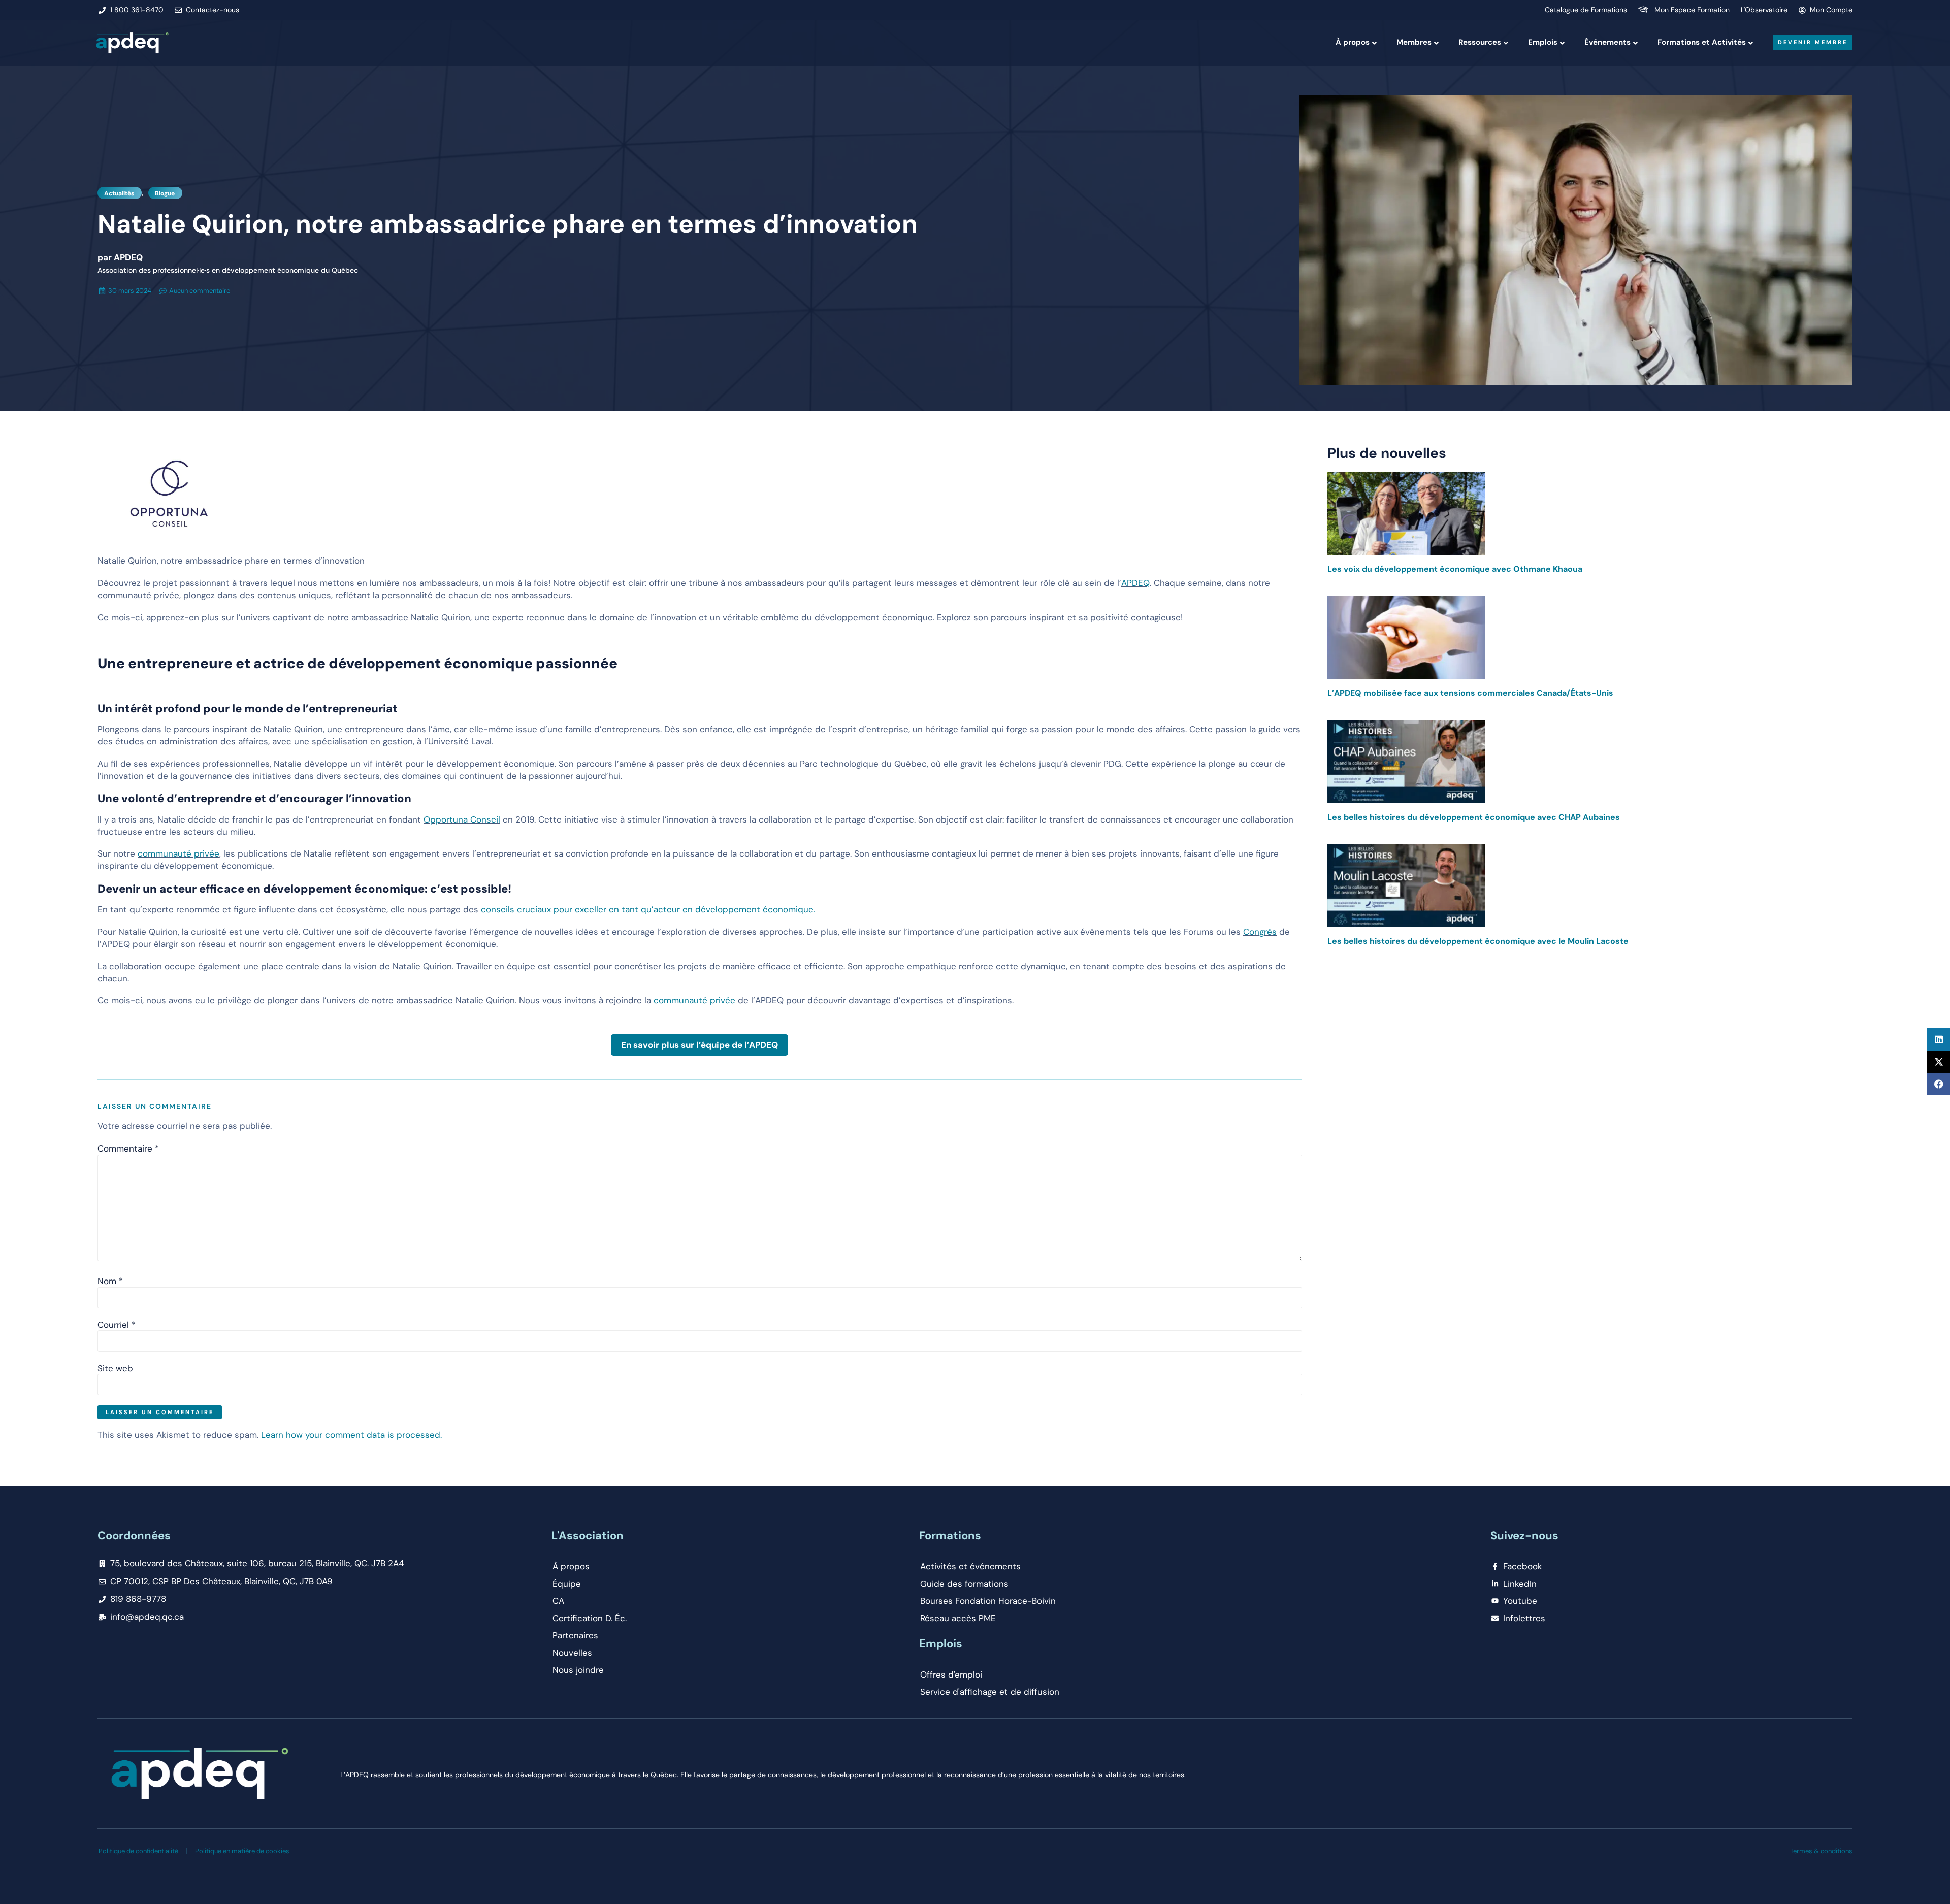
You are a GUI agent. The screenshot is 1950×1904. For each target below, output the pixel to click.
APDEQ (1135, 583)
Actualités (119, 193)
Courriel (117, 1325)
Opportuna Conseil (462, 819)
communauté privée (178, 853)
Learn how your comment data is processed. (351, 1435)
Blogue (165, 193)
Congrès (1260, 932)
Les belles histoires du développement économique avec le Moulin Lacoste (1478, 941)
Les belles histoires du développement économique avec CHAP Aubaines (1474, 817)
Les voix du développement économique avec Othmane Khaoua (1455, 569)
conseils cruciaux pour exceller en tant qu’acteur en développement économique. (648, 909)
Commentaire (128, 1149)
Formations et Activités (1702, 42)
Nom (110, 1281)
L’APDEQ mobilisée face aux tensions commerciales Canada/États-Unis (1470, 693)
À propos (1353, 42)
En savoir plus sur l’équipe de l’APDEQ (700, 1045)
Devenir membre (1813, 42)
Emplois (1543, 42)
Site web (115, 1369)
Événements (1607, 42)
